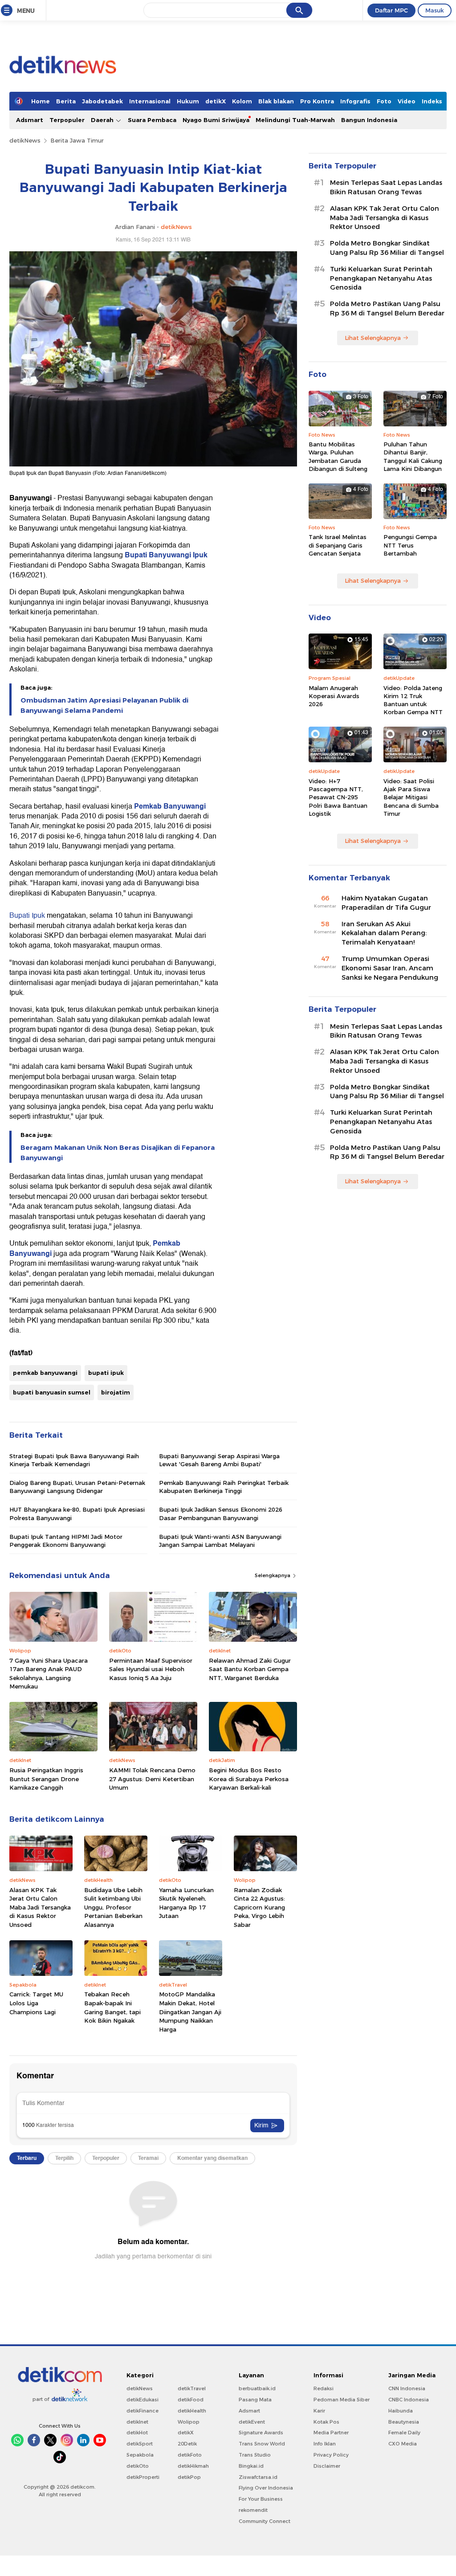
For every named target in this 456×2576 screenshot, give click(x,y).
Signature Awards (261, 2433)
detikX (216, 101)
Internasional (150, 101)
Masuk (435, 10)
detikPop (189, 2477)
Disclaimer (327, 2466)
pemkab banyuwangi (45, 1373)
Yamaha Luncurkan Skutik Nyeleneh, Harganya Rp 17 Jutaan (186, 1903)
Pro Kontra (317, 101)
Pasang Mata (255, 2400)
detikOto (138, 2466)
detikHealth (192, 2411)
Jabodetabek (102, 101)
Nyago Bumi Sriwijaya (216, 120)
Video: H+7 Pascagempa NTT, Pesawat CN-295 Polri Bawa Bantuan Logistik (338, 797)
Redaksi (324, 2388)
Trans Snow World (262, 2444)
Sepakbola (140, 2455)
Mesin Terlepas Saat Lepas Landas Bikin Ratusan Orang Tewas (386, 187)
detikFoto (190, 2455)
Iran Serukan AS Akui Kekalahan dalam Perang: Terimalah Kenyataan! (384, 933)
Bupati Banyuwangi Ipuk (165, 555)
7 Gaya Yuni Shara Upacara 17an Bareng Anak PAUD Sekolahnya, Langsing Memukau (49, 1674)
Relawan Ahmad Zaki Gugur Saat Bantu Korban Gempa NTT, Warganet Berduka (250, 1669)
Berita (66, 101)
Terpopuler (67, 120)
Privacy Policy (331, 2455)
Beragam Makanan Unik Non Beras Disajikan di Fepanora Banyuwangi (118, 1153)
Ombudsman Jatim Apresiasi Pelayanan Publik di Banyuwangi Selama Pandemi (104, 705)
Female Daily (404, 2433)
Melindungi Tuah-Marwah (295, 120)
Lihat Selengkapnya (373, 338)
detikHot (137, 2433)
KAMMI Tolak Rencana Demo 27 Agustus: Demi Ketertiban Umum (152, 1779)
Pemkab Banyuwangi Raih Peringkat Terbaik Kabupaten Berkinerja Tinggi (224, 1487)
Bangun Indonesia (369, 120)
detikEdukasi (142, 2400)
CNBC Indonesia (409, 2400)
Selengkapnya (273, 1575)
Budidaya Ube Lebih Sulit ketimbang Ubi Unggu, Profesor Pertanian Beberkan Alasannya (113, 1907)
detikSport (140, 2444)
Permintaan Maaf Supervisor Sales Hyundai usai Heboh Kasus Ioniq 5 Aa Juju (151, 1669)
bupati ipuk (106, 1373)
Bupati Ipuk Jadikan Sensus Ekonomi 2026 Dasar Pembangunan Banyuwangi (221, 1513)
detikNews (25, 140)
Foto (384, 101)
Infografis (355, 101)
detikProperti (143, 2477)
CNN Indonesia (407, 2388)
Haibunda (401, 2411)
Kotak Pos (326, 2422)
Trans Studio (255, 2455)
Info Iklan (325, 2444)
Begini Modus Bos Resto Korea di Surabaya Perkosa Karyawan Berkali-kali (249, 1779)
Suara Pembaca (152, 120)
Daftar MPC (391, 10)
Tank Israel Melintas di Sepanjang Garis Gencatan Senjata (338, 545)
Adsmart (30, 120)
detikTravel (192, 2388)
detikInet (137, 2422)
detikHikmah (193, 2466)
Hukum (188, 101)
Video (407, 101)
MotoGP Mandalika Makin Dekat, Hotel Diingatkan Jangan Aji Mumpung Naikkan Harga (190, 2012)
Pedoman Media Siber (342, 2400)
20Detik (187, 2444)
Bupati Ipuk (27, 916)
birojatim (116, 1392)
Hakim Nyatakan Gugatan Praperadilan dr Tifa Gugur (386, 903)
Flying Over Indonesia (266, 2488)
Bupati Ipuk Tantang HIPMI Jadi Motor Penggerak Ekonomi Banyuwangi (66, 1541)
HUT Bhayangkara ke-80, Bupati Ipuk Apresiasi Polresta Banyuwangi (77, 1513)
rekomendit (253, 2510)
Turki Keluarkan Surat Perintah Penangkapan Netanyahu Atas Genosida (381, 278)
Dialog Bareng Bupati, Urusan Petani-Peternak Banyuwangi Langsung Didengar (77, 1487)
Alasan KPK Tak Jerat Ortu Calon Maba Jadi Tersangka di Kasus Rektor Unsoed (40, 1907)
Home (41, 101)
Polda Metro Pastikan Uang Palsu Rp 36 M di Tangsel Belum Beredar (387, 309)
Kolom (242, 101)
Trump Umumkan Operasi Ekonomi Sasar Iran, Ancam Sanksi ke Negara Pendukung (390, 968)
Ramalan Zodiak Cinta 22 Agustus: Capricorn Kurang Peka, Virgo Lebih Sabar (259, 1907)
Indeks (432, 101)
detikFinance (142, 2411)
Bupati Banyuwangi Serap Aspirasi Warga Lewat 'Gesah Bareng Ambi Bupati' (219, 1460)
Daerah (103, 120)
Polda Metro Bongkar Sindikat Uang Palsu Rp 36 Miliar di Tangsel (387, 248)
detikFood (191, 2400)
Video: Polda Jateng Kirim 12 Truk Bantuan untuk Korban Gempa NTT (413, 700)
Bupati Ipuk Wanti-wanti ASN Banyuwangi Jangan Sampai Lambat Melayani (220, 1541)
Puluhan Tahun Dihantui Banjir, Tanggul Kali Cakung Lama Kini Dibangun (413, 456)
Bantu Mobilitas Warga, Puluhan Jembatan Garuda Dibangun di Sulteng (338, 456)
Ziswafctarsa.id (258, 2477)
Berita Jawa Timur (77, 140)
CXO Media (403, 2444)
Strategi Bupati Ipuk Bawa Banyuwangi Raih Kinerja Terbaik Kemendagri (74, 1460)
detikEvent (252, 2422)
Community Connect (265, 2521)
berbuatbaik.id (257, 2388)
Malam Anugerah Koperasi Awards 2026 (334, 696)
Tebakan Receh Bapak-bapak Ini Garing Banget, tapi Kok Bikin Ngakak (112, 2007)
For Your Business (261, 2499)
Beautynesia (404, 2422)
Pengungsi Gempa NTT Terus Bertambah (410, 545)
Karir (319, 2411)
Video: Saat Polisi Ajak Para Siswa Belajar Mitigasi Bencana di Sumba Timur (411, 797)
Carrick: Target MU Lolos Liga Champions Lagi (36, 2003)
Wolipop (189, 2422)
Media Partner (331, 2433)
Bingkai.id (251, 2466)
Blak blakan (276, 101)
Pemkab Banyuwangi (170, 806)
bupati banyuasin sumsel (52, 1392)
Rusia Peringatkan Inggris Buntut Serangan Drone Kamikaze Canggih (46, 1779)
